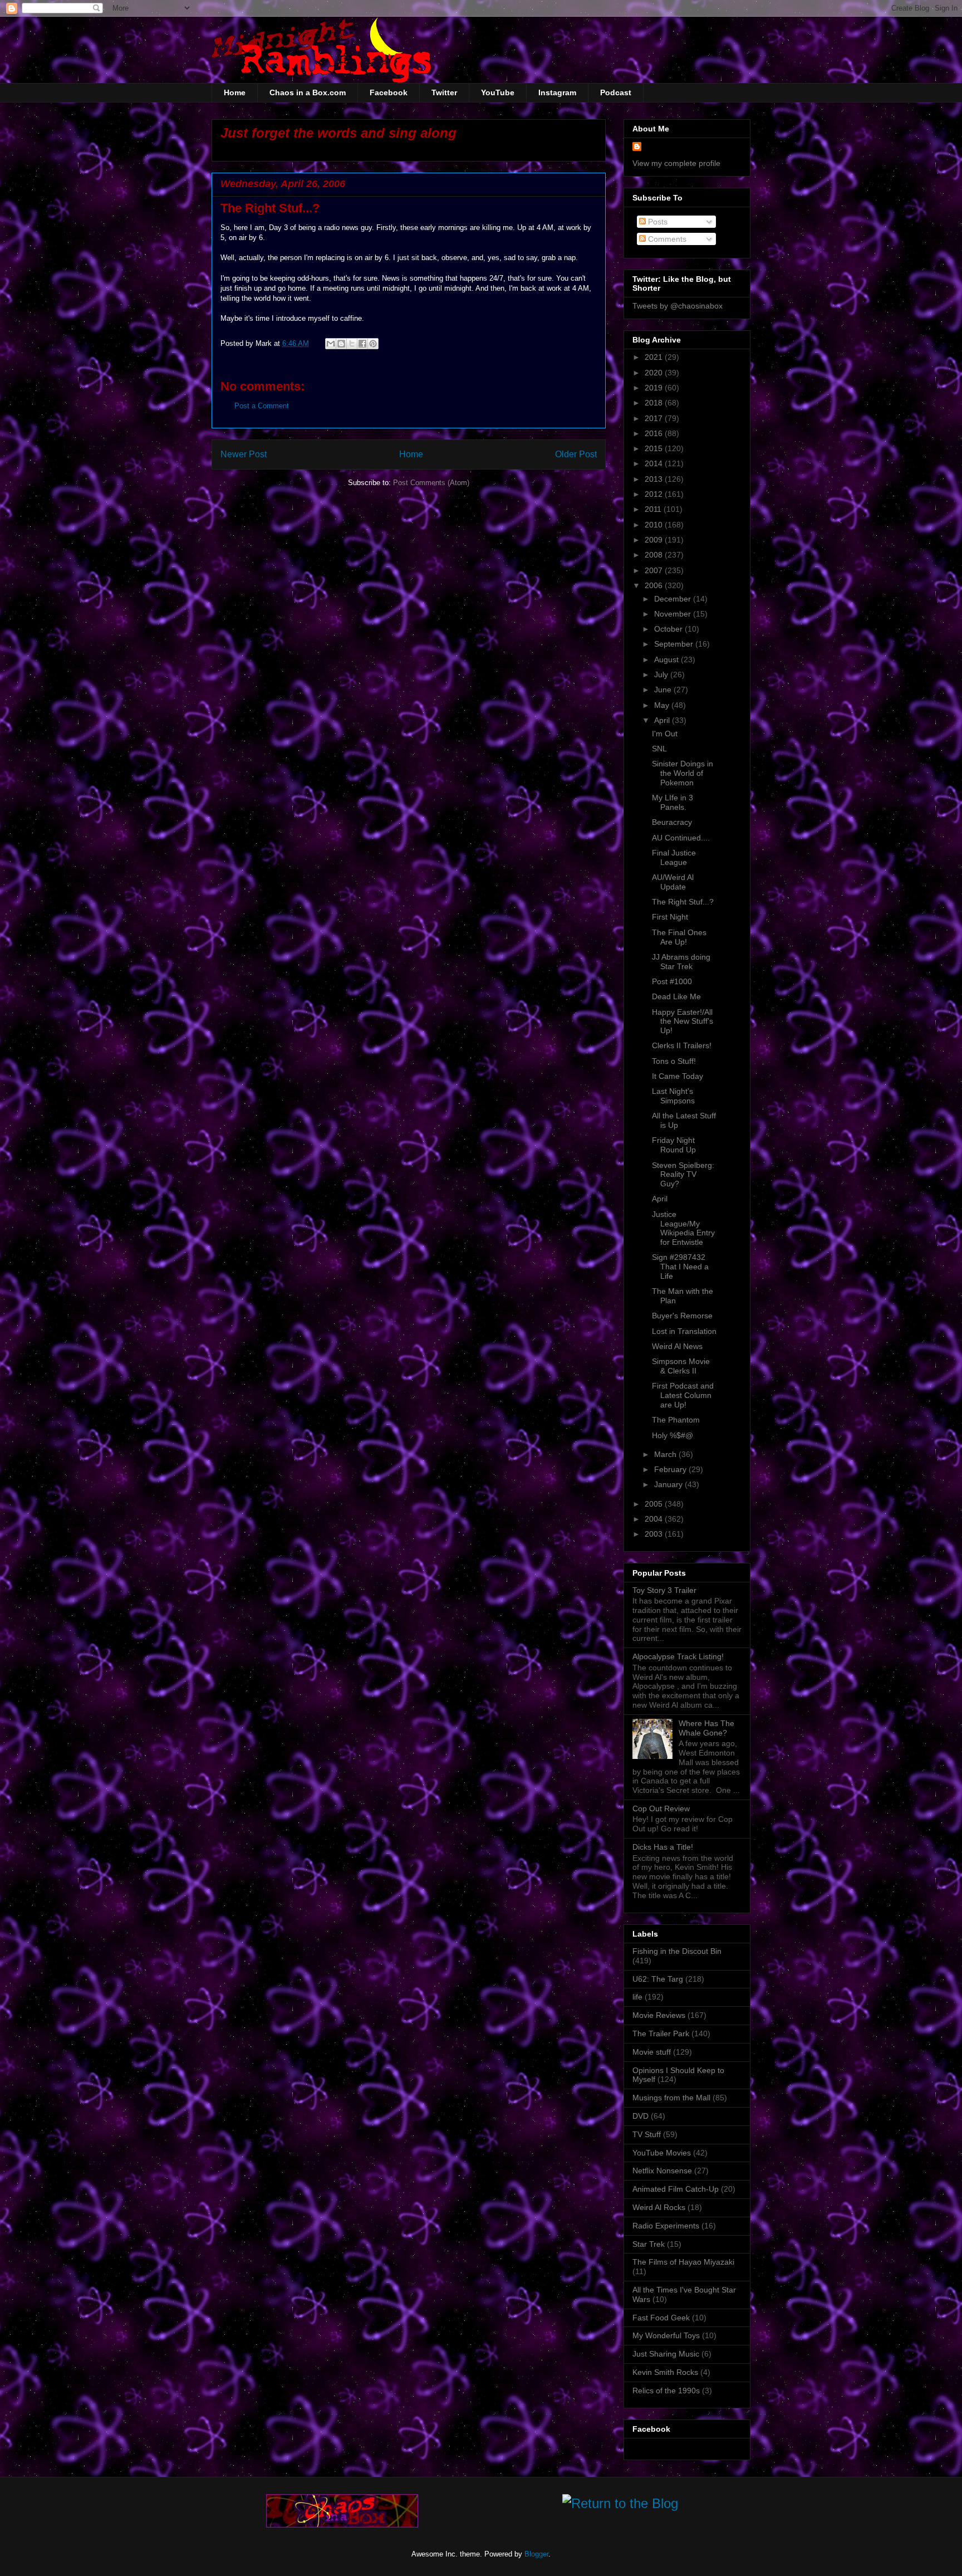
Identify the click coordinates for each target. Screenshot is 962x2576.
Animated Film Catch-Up (676, 2189)
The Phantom (676, 1420)
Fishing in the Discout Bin (677, 1951)
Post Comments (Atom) (431, 483)
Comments (666, 239)
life (637, 1997)
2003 (655, 1534)
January (669, 1484)
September (675, 644)
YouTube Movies (662, 2153)
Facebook (389, 92)
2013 (655, 479)
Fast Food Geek (661, 2318)
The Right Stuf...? (683, 902)
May (663, 705)
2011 (654, 509)
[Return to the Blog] (620, 2506)
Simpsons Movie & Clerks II (681, 1366)
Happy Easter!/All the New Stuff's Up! (683, 1021)
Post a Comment (262, 406)
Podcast (616, 92)
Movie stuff (652, 2052)
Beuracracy (672, 822)
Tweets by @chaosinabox (678, 306)
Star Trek (649, 2244)
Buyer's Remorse (682, 1316)
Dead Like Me (676, 996)
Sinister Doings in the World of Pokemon (683, 773)
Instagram (557, 92)
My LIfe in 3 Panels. (673, 802)
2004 (655, 1519)
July (662, 674)
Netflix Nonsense (662, 2171)
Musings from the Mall (671, 2098)
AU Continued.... (681, 838)
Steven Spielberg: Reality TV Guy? (683, 1175)
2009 (655, 540)
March (666, 1454)
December (674, 599)
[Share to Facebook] (362, 344)
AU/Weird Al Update (673, 882)
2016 (655, 433)
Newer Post (244, 454)
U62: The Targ (658, 1979)
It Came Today (678, 1076)
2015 (655, 448)
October (669, 629)
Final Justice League (674, 857)
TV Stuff (647, 2134)
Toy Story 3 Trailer (664, 1590)
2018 (655, 403)
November (674, 614)
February (671, 1469)
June (664, 690)
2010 (655, 525)
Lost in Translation (684, 1331)
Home (235, 92)
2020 (655, 373)
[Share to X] (352, 344)
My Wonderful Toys (666, 2335)
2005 (655, 1504)
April (663, 720)
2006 (655, 585)
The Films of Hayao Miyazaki (683, 2262)
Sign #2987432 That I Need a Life (680, 1267)
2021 (655, 357)
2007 (655, 570)
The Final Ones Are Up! (679, 937)
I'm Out (665, 734)
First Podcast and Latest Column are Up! (683, 1395)
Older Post (576, 454)
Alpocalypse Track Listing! (678, 1656)
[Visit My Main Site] (342, 2525)
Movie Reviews (659, 2015)
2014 (655, 463)
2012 (655, 494)
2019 (655, 388)
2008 (655, 555)
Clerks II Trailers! (682, 1045)
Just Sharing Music (666, 2354)
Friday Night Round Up (674, 1145)
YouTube (498, 92)
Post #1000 (672, 981)
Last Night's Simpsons (673, 1096)
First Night (670, 917)
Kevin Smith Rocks (665, 2372)
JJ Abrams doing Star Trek (681, 962)
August (667, 659)
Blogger (536, 2554)
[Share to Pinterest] (373, 344)
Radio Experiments (666, 2226)
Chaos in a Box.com (308, 92)
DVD (640, 2116)
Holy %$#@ (673, 1435)
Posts (657, 222)
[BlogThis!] (341, 344)
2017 (655, 418)
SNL (659, 749)
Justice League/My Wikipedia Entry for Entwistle (683, 1228)
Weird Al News (677, 1346)
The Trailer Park (661, 2034)
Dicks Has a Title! (663, 1847)
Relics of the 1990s (666, 2391)
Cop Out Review (661, 1808)
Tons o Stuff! (674, 1061)
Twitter (444, 92)
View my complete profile (676, 163)
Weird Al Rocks (659, 2207)
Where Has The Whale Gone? (706, 1728)
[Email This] (331, 344)
